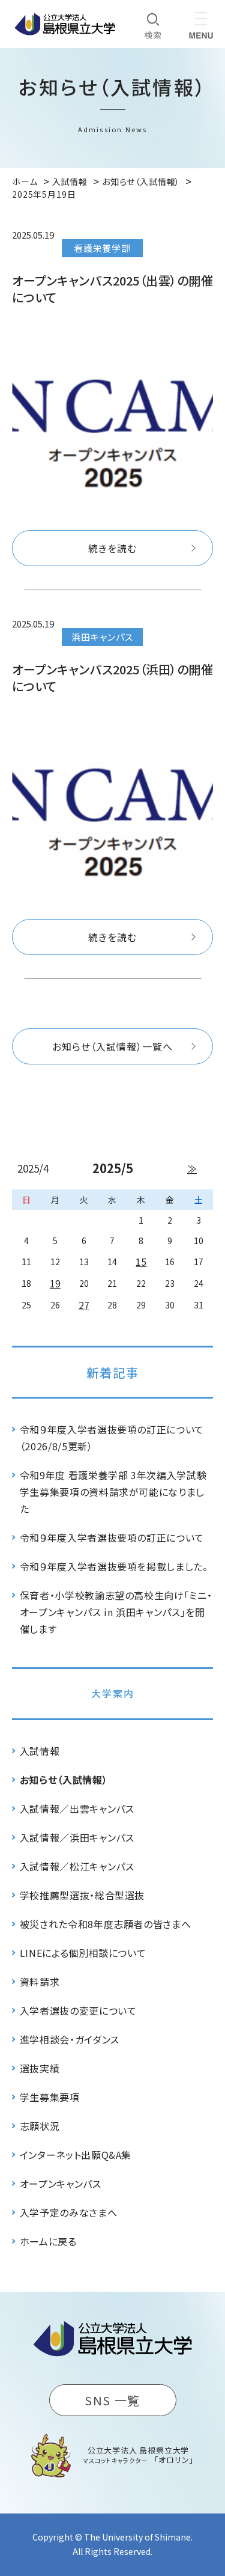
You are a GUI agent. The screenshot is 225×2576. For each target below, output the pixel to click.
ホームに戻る (48, 2241)
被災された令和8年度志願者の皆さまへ (106, 1924)
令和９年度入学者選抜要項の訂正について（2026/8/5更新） (112, 1438)
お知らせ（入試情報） (64, 1780)
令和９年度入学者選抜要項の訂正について (112, 1537)
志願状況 (40, 2126)
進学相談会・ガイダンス (70, 2039)
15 (141, 1262)
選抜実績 (40, 2068)
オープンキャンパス (61, 2184)
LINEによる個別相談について (83, 1953)
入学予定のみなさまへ (68, 2212)
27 (84, 1305)
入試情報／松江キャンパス (77, 1866)
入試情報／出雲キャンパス (77, 1808)
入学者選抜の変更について (78, 2010)
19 (55, 1283)
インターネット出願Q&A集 (76, 2155)
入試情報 (40, 1751)
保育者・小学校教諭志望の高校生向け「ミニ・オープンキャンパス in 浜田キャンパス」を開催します (116, 1612)
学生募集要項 (50, 2097)
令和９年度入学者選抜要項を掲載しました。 (114, 1566)
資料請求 (40, 1982)
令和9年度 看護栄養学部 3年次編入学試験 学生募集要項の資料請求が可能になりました (113, 1492)
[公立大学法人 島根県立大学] (65, 24)
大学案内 (113, 1693)
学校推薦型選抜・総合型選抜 (82, 1895)
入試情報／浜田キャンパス (77, 1837)
